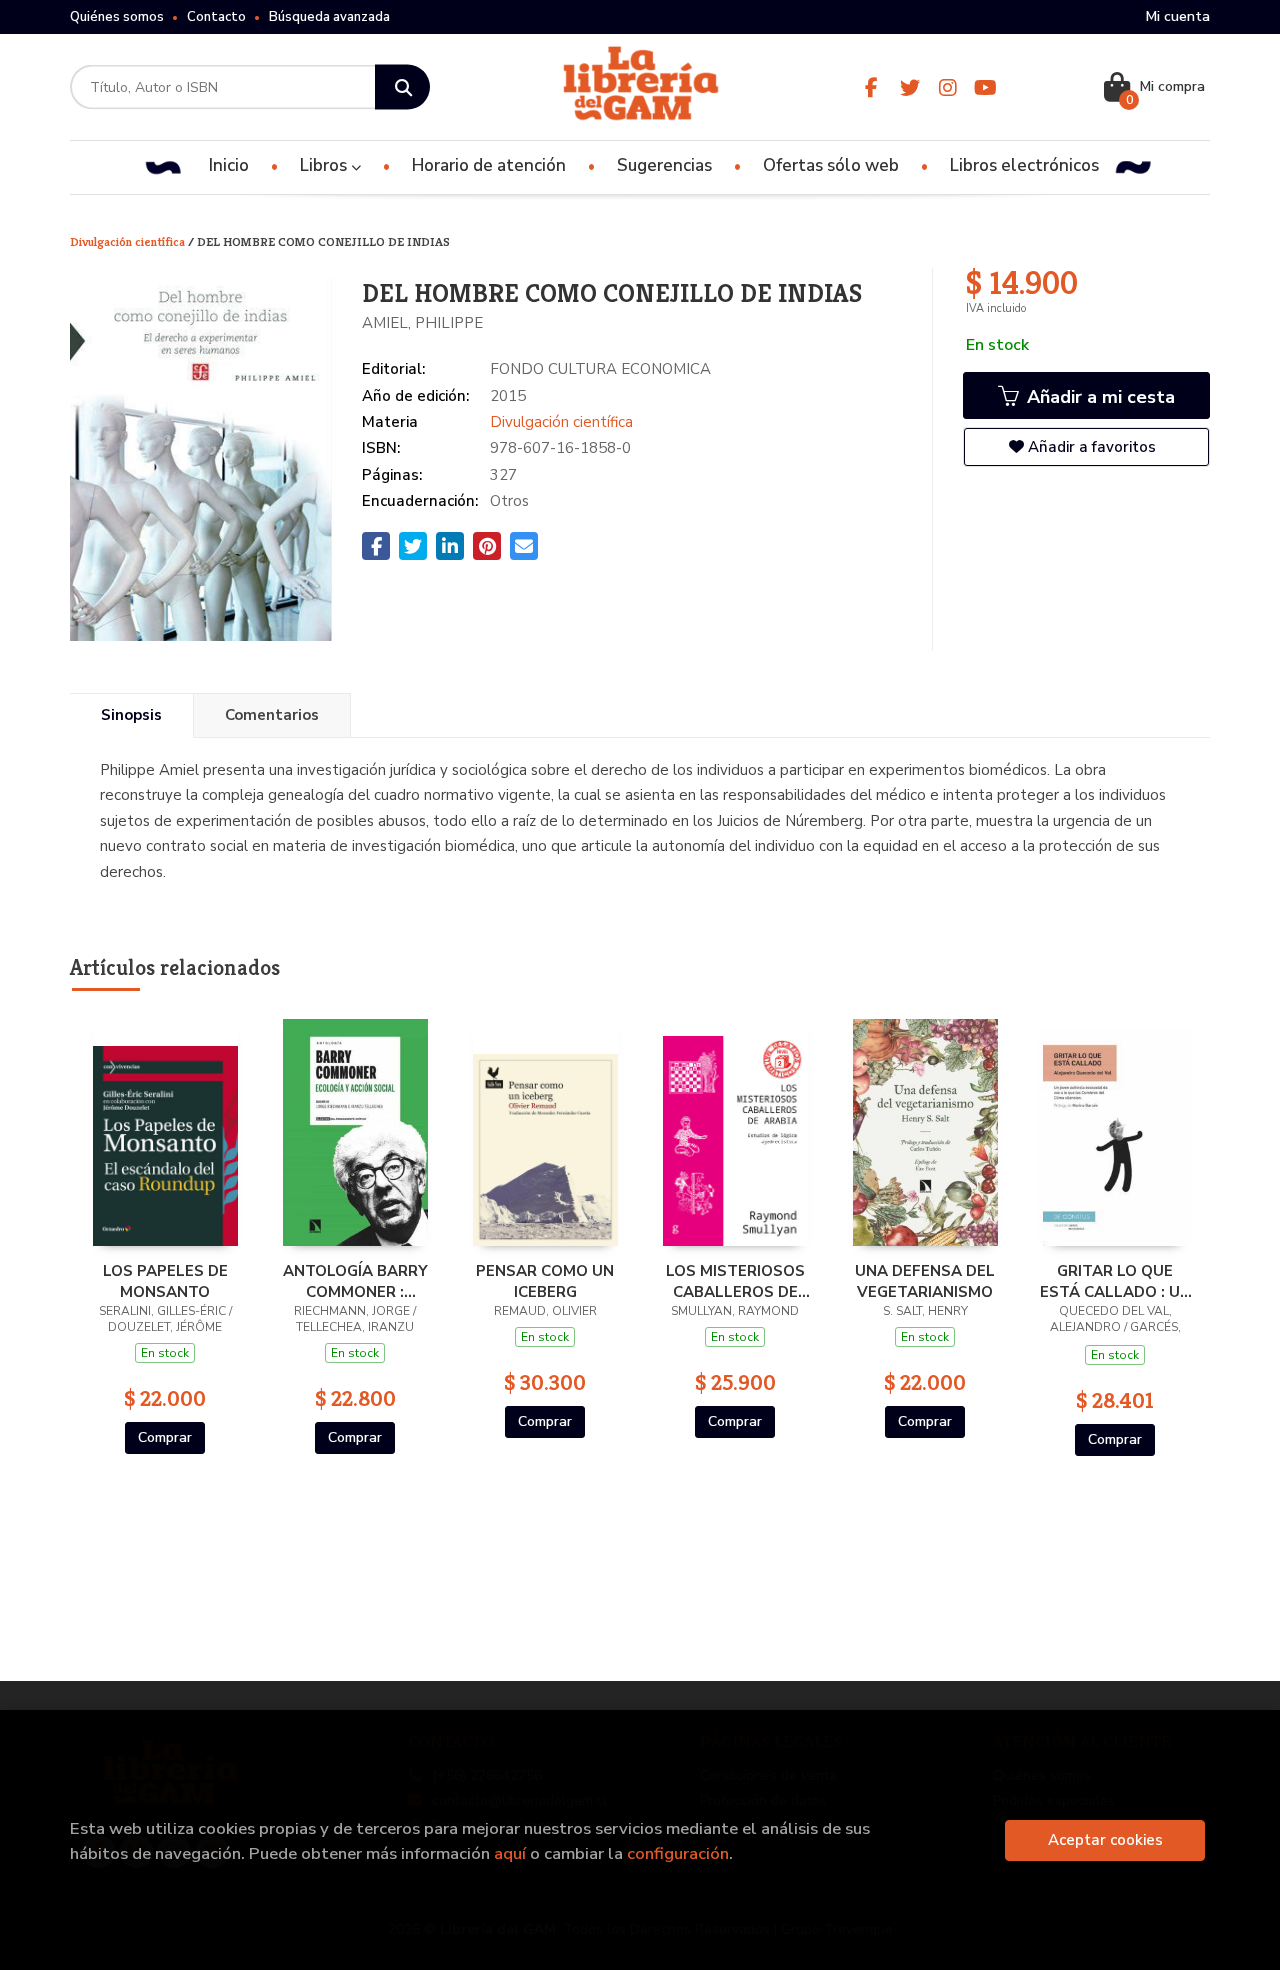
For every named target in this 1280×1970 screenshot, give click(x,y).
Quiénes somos (117, 17)
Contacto (216, 17)
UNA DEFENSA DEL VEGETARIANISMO (925, 1281)
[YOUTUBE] (985, 87)
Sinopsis (131, 715)
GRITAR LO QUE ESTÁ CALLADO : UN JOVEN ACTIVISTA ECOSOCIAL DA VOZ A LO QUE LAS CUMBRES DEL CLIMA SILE (1115, 1281)
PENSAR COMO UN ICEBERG (545, 1281)
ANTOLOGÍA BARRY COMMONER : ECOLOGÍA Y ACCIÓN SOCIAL (355, 1281)
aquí (510, 1853)
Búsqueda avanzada (329, 17)
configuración (678, 1853)
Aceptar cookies (1105, 1840)
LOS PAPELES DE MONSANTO (165, 1281)
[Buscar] (402, 87)
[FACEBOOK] (871, 87)
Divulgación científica (129, 241)
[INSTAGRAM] (947, 87)
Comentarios (272, 715)
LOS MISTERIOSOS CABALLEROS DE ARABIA (735, 1281)
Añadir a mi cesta (1098, 397)
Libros (325, 165)
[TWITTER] (909, 87)
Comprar (165, 1437)
